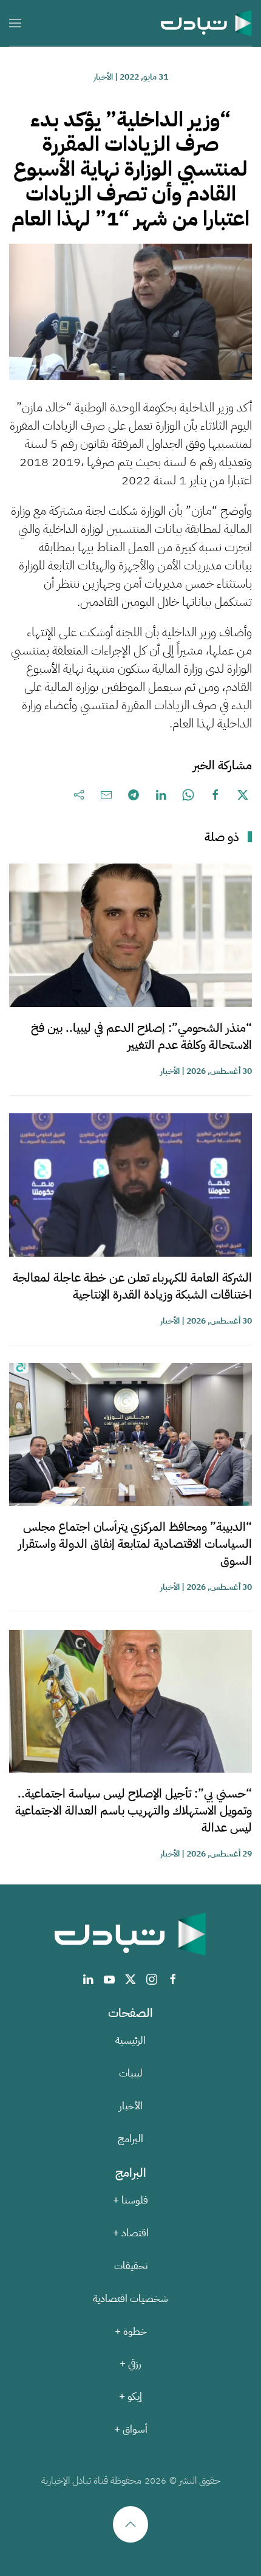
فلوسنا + (130, 2200)
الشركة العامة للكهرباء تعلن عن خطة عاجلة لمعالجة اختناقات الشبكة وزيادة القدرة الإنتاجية (132, 1286)
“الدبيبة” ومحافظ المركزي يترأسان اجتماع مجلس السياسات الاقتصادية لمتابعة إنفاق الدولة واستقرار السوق (135, 1544)
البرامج (130, 2139)
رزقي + (130, 2364)
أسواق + (131, 2429)
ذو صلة (222, 837)
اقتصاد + (131, 2233)
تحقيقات (131, 2266)
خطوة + (131, 2331)
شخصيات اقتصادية (130, 2299)
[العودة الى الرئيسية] (206, 23)
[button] (15, 23)
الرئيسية (130, 2040)
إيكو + (130, 2396)
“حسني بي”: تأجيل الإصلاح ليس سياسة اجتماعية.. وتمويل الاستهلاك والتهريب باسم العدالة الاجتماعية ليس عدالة (134, 1810)
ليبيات (131, 2073)
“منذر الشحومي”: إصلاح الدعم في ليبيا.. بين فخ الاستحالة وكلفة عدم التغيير (141, 1036)
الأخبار (103, 77)
